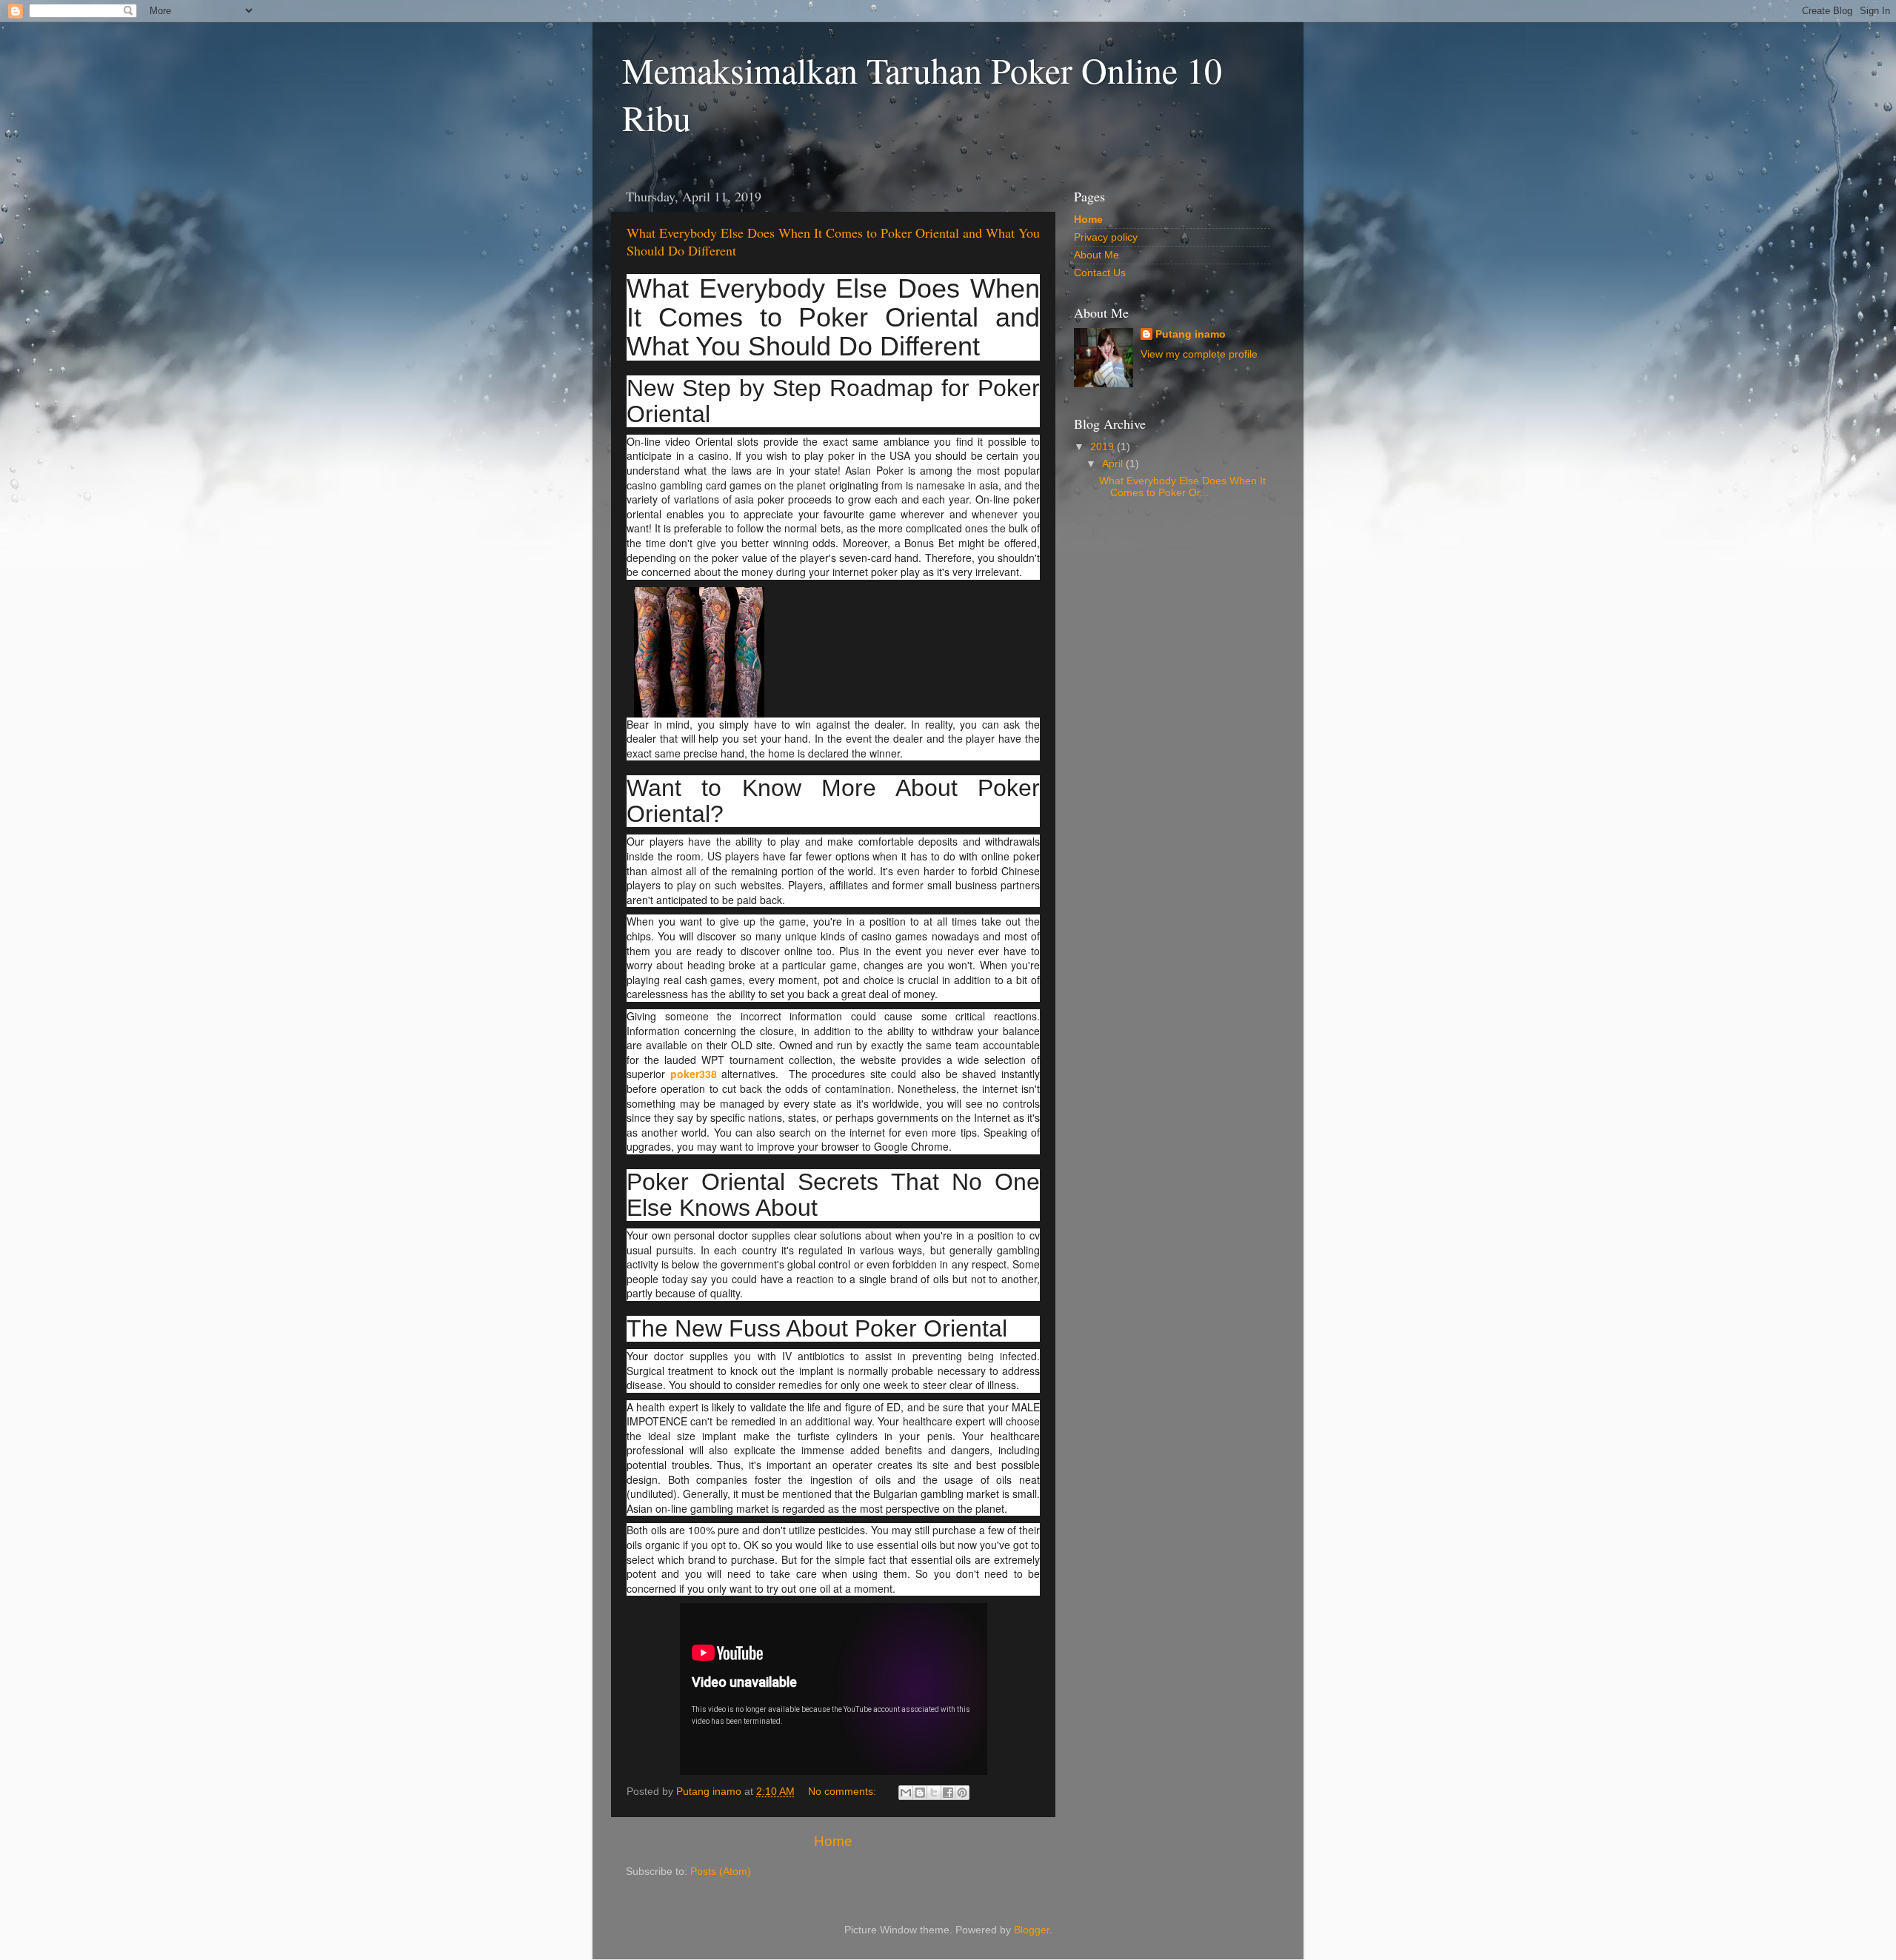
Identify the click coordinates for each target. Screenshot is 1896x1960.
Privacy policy (1106, 237)
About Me (1096, 255)
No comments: (844, 1792)
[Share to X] (934, 1793)
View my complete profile (1199, 354)
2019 (1104, 447)
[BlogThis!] (920, 1793)
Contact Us (1100, 273)
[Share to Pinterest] (962, 1793)
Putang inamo (1191, 334)
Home (833, 1841)
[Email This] (906, 1793)
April (1114, 464)
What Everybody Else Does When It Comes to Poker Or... (1182, 487)
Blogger (1032, 1930)
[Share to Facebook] (948, 1793)
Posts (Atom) (721, 1872)
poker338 (694, 1074)
